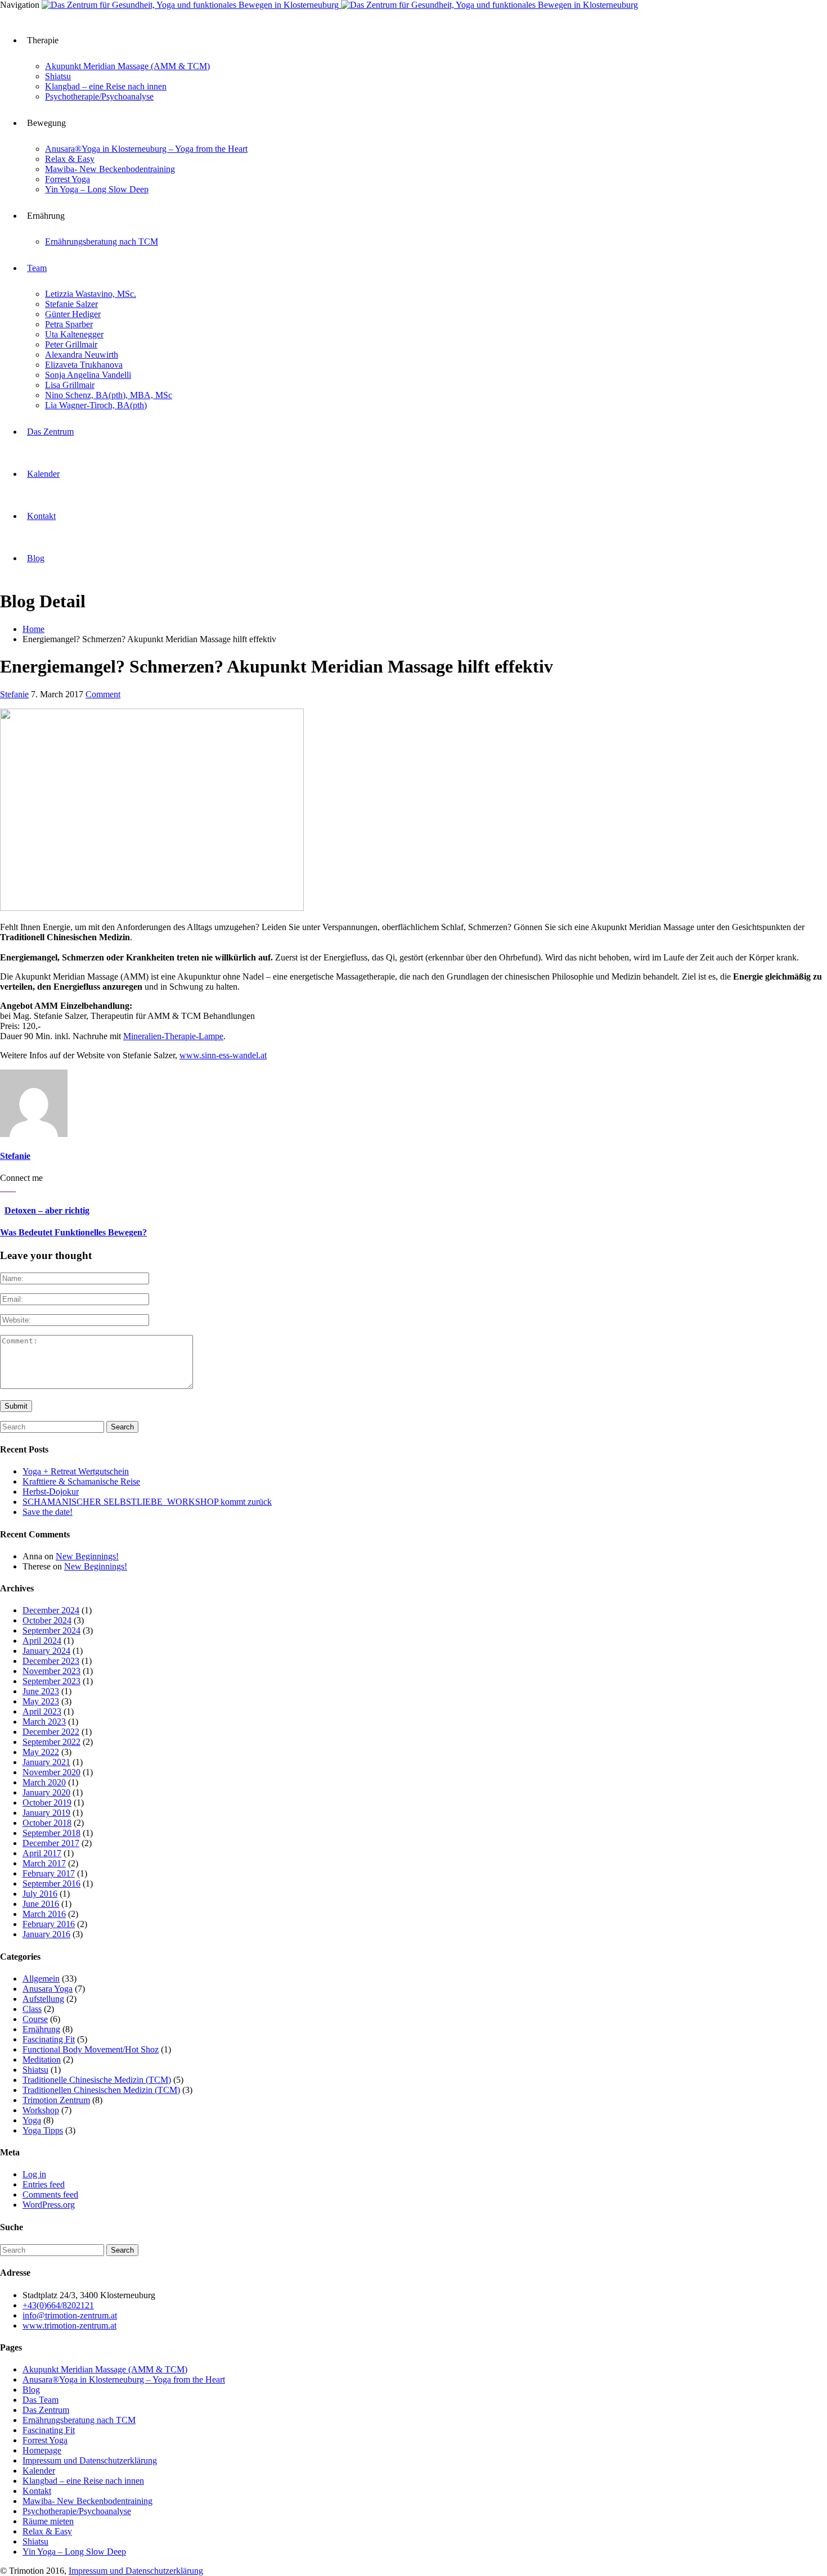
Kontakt (41, 516)
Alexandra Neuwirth (82, 355)
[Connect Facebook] (11, 1188)
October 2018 (47, 1823)
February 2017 (49, 1873)
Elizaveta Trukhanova (84, 365)
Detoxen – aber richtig (47, 1210)
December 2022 (51, 1732)
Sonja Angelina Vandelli (88, 375)
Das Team (41, 2400)
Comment (103, 694)
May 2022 (41, 1752)
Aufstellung (43, 1999)
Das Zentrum (50, 432)
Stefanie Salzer (71, 304)
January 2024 (46, 1651)
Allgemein (41, 1979)
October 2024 (47, 1620)
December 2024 (51, 1610)
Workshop (41, 2110)
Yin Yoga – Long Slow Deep (97, 189)
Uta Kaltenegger (74, 334)
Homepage (42, 2450)
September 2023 (51, 1681)
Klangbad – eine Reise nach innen (106, 86)
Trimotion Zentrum (56, 2100)
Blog (36, 558)
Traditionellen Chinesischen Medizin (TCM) (101, 2090)
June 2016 (41, 1904)
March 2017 (44, 1863)
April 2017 (42, 1853)
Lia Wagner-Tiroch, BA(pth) (96, 405)
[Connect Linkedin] (15, 1188)
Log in (34, 2174)
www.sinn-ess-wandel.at (223, 1055)
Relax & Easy (70, 159)
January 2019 (46, 1813)
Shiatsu (58, 76)
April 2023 (42, 1711)
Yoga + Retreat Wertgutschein (76, 1471)
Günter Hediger (73, 314)
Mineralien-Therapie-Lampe (173, 1036)
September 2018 (51, 1833)
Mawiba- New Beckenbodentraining (110, 169)
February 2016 (49, 1924)
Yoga (32, 2120)
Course (35, 2019)
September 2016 (51, 1883)
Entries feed (44, 2184)
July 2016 (40, 1894)
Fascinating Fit (49, 2039)
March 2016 (44, 1914)
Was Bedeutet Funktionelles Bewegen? (73, 1232)
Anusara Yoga (48, 1989)
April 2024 (42, 1641)
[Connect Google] (2, 1188)
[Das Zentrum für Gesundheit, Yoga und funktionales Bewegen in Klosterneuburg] (340, 5)
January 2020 (46, 1792)
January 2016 (46, 1934)
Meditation (42, 2060)
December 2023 (51, 1661)
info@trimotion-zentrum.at (70, 2315)
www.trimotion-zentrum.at (69, 2325)
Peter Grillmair (71, 344)
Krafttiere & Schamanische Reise (81, 1481)
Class (32, 2009)
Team (37, 268)
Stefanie (14, 694)
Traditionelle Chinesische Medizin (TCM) (97, 2080)
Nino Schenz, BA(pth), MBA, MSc (109, 395)
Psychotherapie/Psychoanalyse (99, 96)
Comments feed (50, 2194)
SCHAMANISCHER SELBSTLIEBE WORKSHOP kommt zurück (147, 1502)
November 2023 (51, 1671)
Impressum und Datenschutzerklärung (90, 2460)
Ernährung (41, 2029)
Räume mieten (48, 2521)
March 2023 (44, 1722)
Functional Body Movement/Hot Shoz (91, 2049)
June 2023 (41, 1691)
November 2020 (51, 1772)
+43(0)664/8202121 (58, 2305)
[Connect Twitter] (7, 1188)
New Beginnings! (87, 1556)
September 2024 (51, 1630)
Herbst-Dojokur (51, 1492)
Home (33, 629)
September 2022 (51, 1742)
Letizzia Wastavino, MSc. (91, 294)
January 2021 (46, 1762)
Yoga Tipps (43, 2130)
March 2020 (44, 1782)
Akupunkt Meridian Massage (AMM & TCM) (127, 66)
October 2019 (47, 1803)
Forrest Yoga (68, 179)
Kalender (43, 474)
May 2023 (41, 1701)
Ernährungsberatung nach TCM (102, 242)
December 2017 (51, 1843)
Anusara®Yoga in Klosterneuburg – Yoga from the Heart (146, 149)
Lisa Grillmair (70, 385)
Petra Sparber (69, 324)
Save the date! (48, 1512)
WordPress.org (49, 2205)
